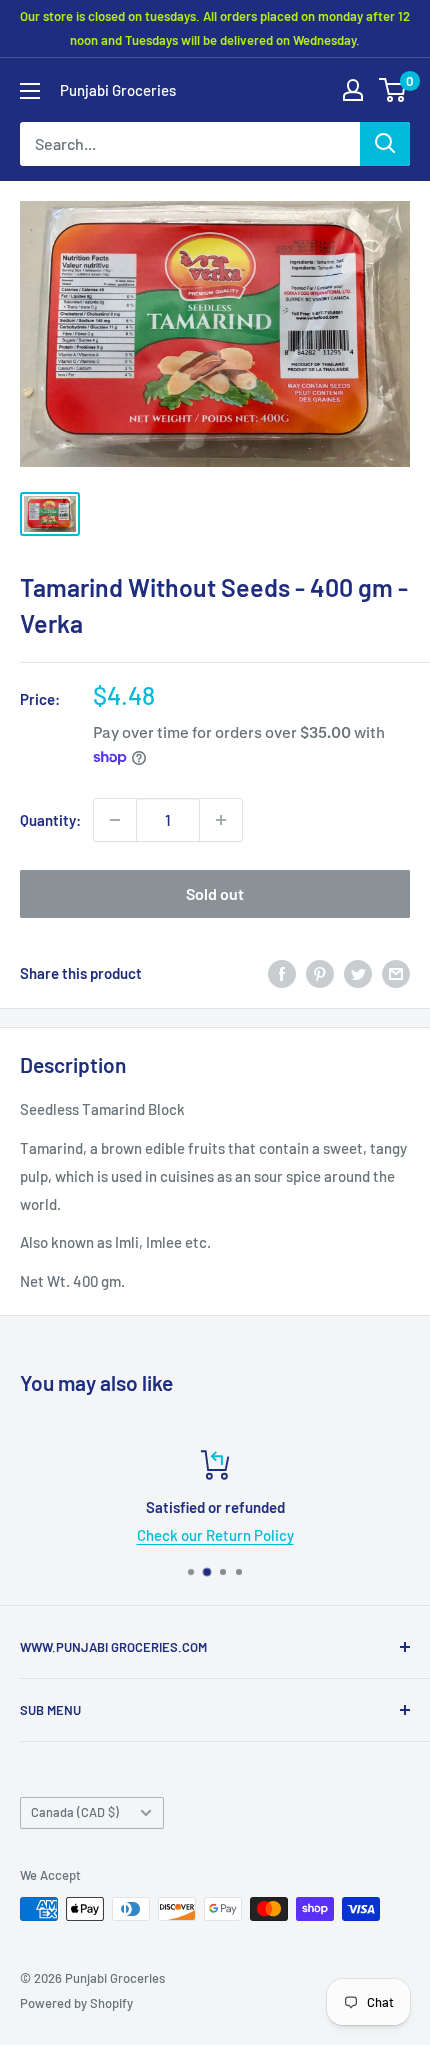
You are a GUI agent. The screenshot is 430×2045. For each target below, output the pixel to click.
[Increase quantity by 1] (221, 820)
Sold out (215, 893)
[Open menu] (30, 91)
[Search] (385, 144)
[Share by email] (396, 973)
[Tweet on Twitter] (358, 973)
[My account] (353, 90)
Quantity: (50, 820)
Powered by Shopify (76, 2003)
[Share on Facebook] (282, 973)
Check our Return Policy (215, 1535)
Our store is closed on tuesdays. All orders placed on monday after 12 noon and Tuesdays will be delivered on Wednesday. (215, 28)
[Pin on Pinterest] (320, 973)
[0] (393, 90)
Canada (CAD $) (75, 1812)
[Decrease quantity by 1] (115, 820)
